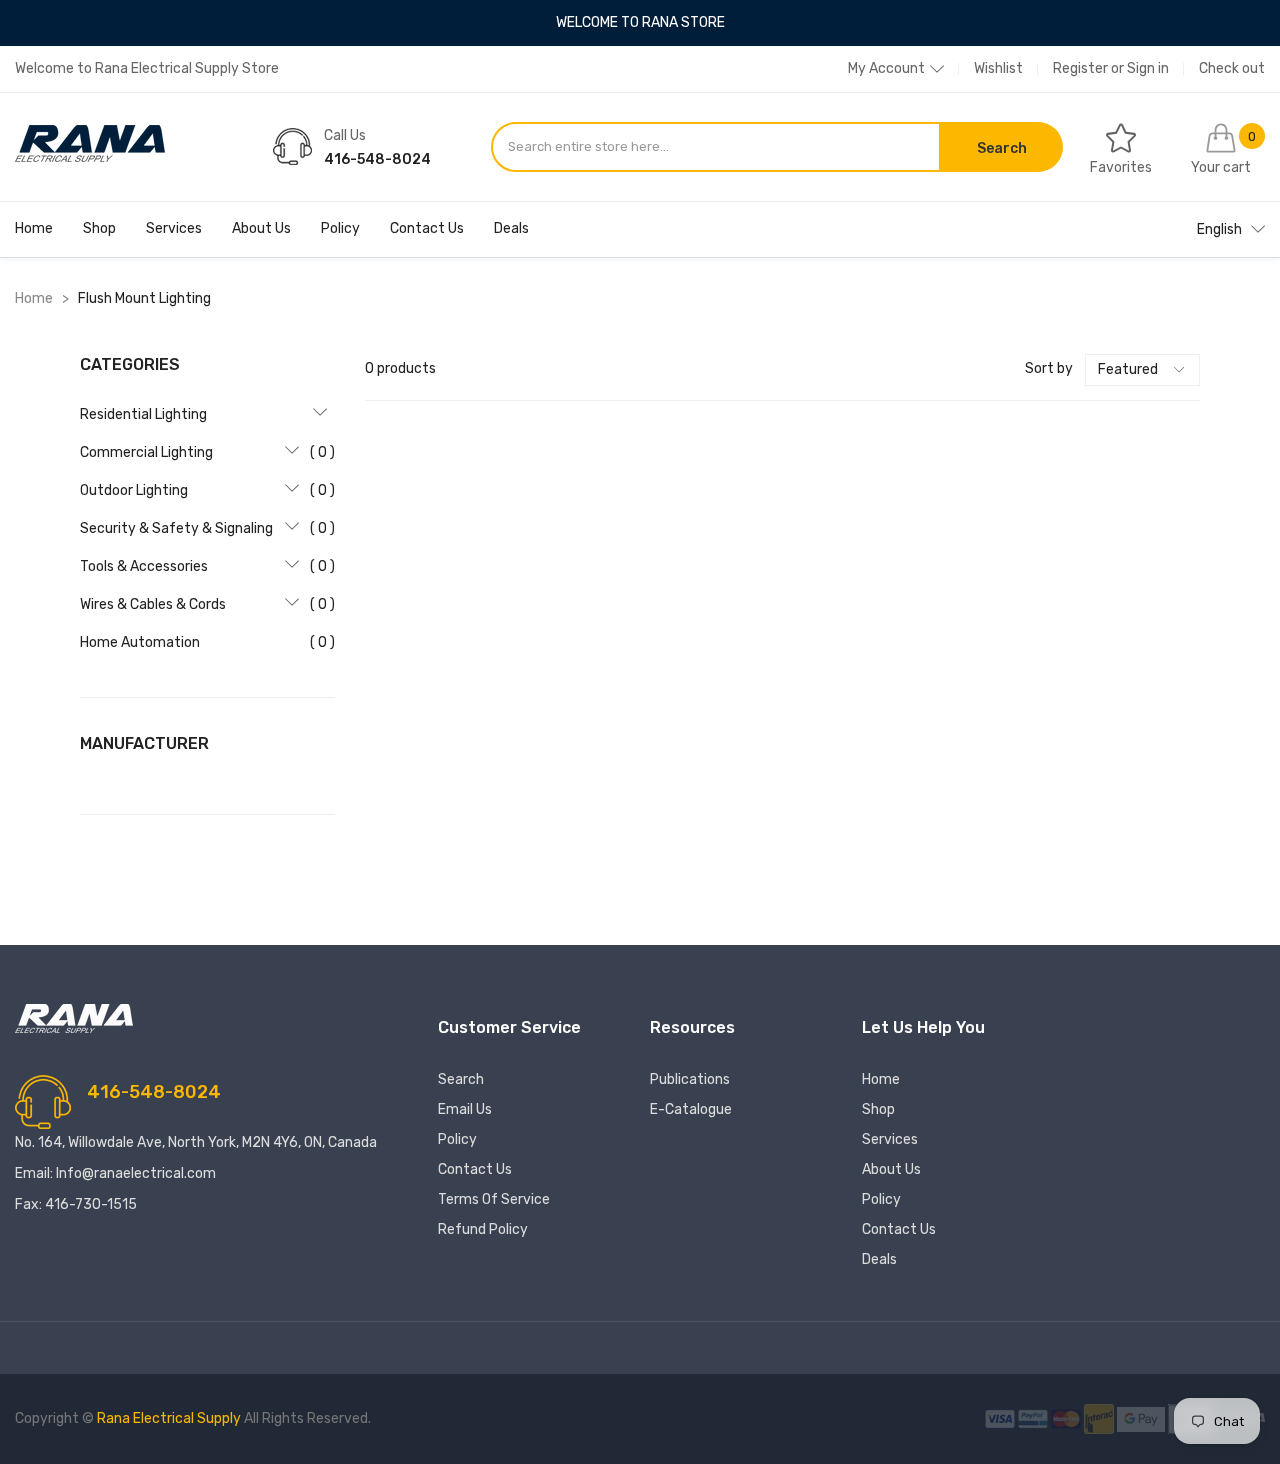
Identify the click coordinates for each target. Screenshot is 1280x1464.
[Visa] (1001, 1418)
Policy (340, 228)
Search (461, 1079)
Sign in (1148, 68)
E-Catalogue (691, 1109)
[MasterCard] (1067, 1418)
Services (174, 228)
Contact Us (427, 228)
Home (34, 228)
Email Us (465, 1109)
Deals (511, 228)
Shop (99, 228)
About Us (261, 228)
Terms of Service (494, 1199)
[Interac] (1100, 1418)
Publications (690, 1079)
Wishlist (998, 68)
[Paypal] (1034, 1418)
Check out (1232, 68)
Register (1080, 68)
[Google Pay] (1142, 1418)
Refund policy (483, 1229)
